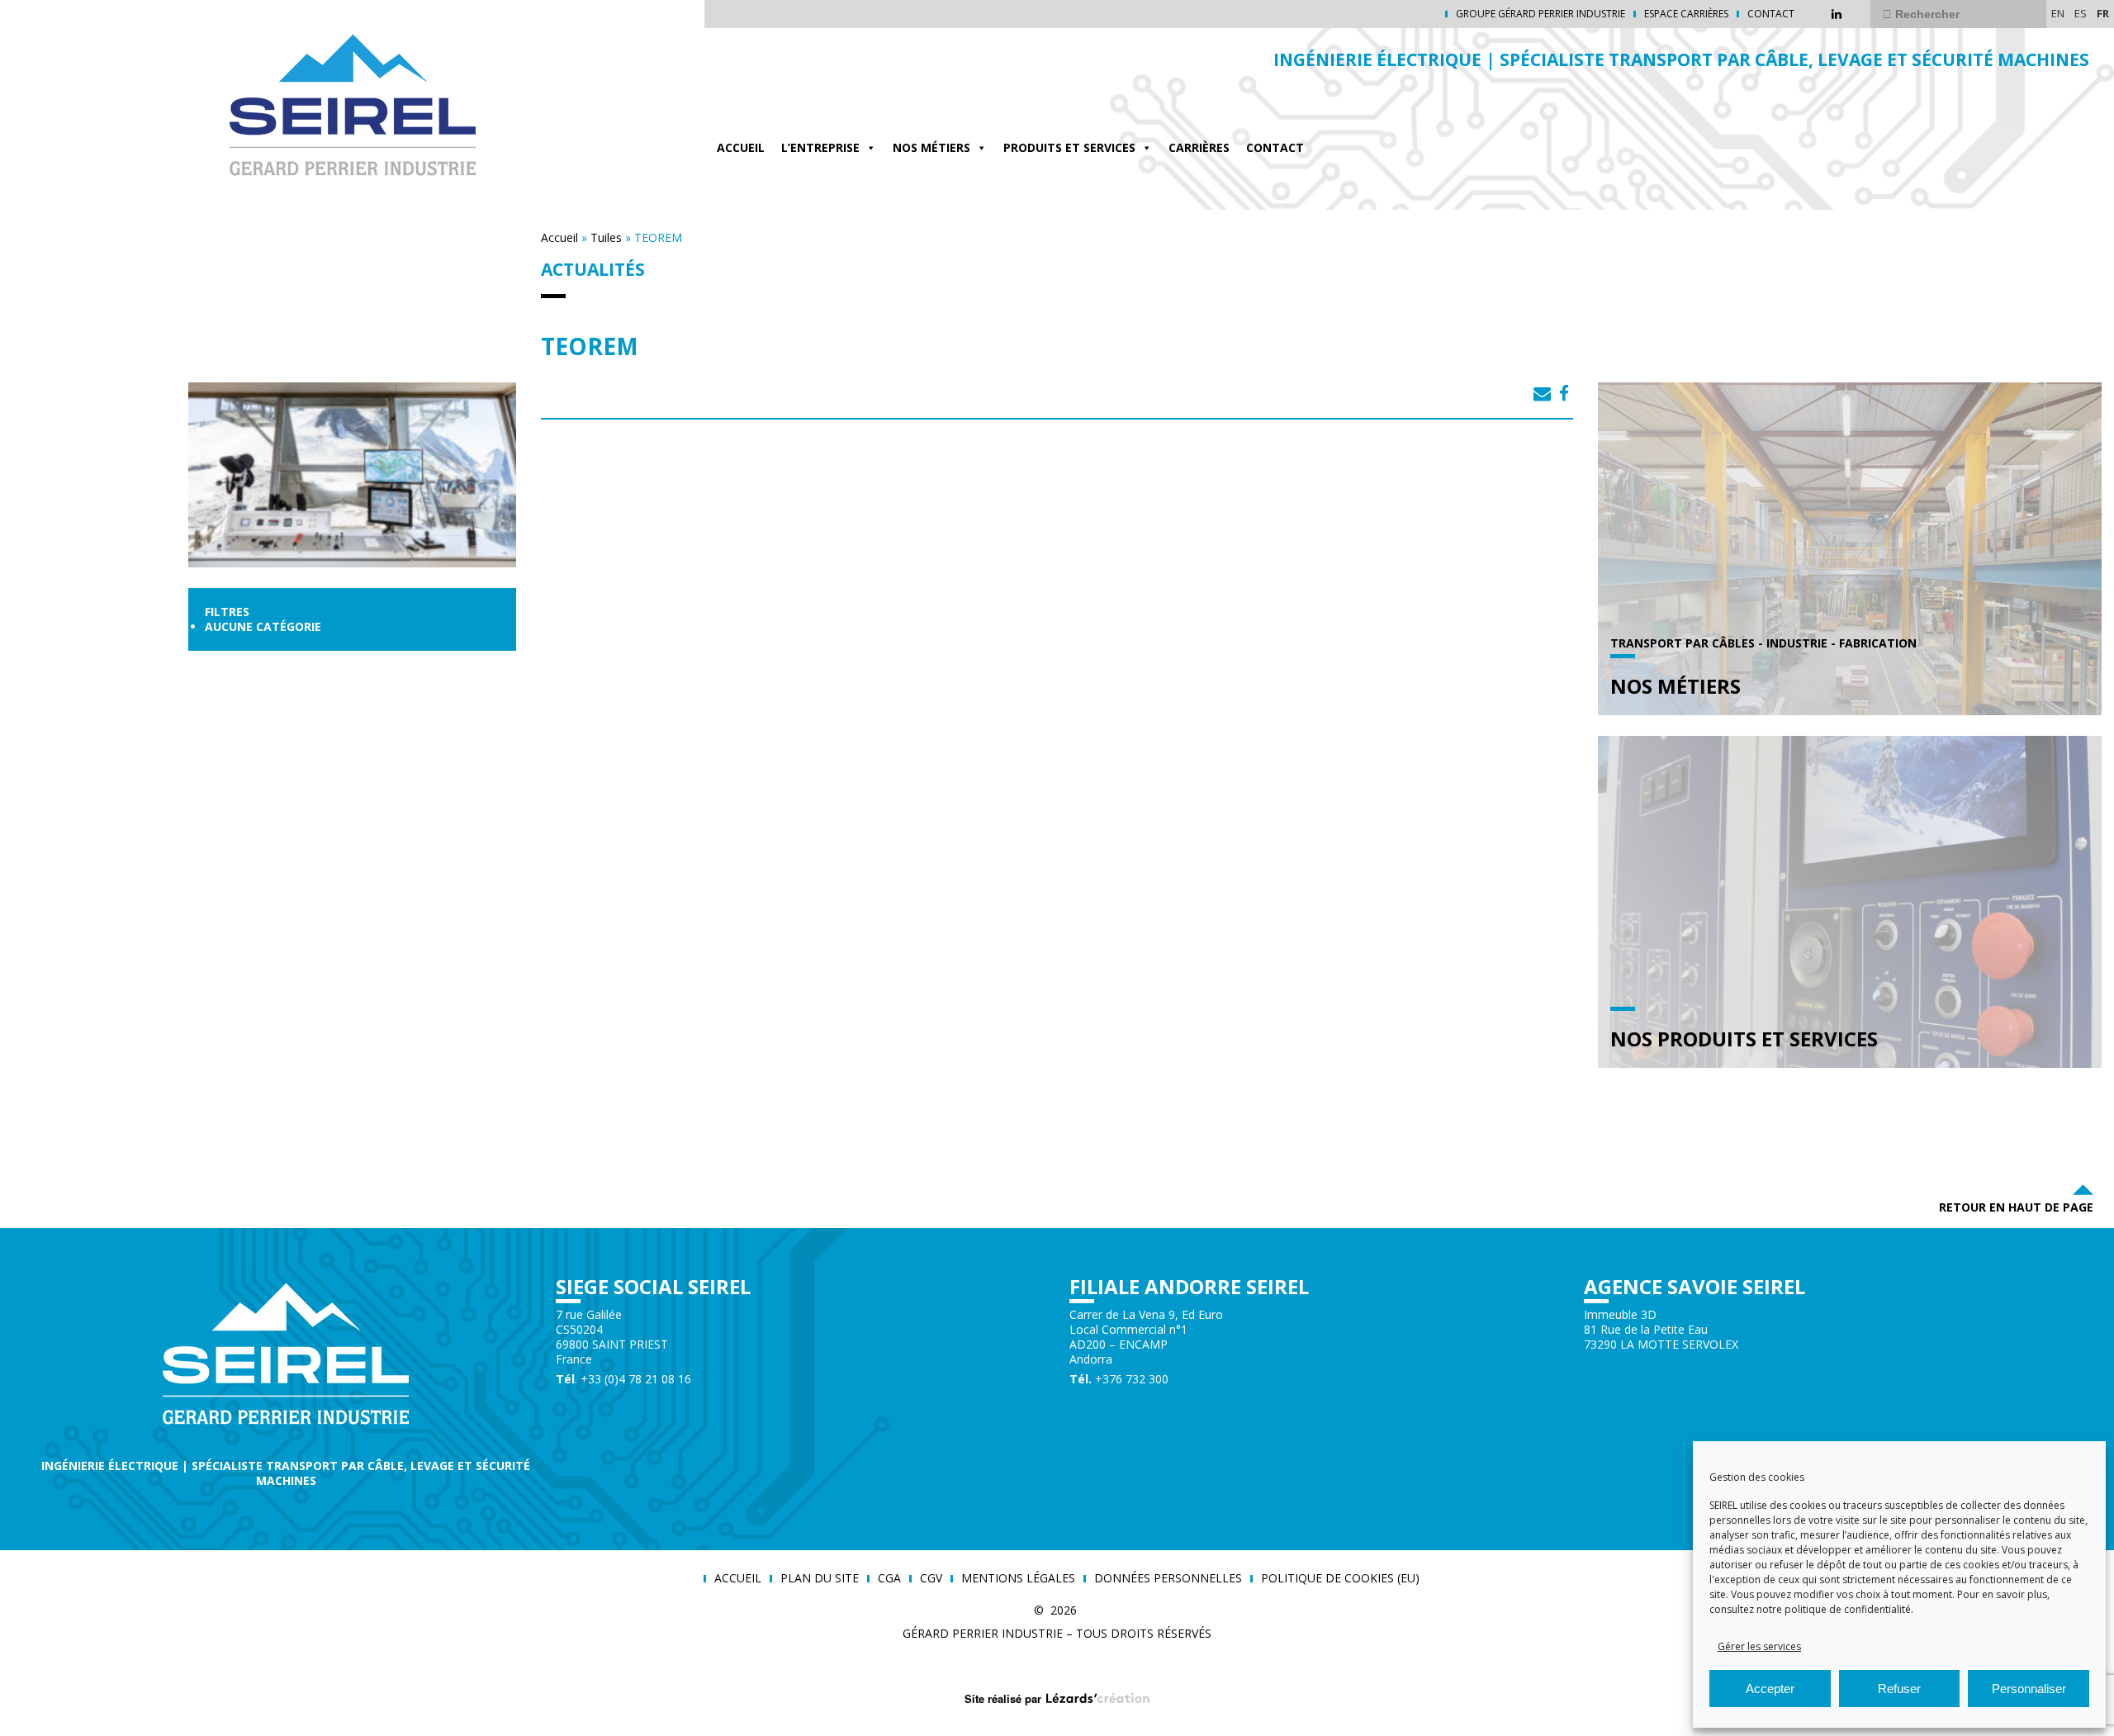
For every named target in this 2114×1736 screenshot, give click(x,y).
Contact (1771, 14)
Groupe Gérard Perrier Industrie (1540, 14)
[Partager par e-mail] (1542, 393)
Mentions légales (1018, 1578)
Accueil (741, 147)
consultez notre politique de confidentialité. (1811, 1609)
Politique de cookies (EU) (1340, 1578)
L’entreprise (820, 147)
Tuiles (606, 237)
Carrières (1199, 147)
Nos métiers (931, 147)
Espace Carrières (1686, 14)
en (2058, 13)
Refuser (1899, 1689)
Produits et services (1069, 147)
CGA (889, 1578)
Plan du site (820, 1578)
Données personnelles (1168, 1578)
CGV (931, 1578)
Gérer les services (1759, 1646)
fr (2103, 13)
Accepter (1770, 1689)
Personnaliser (2029, 1689)
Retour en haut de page (2016, 1207)
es (2081, 13)
